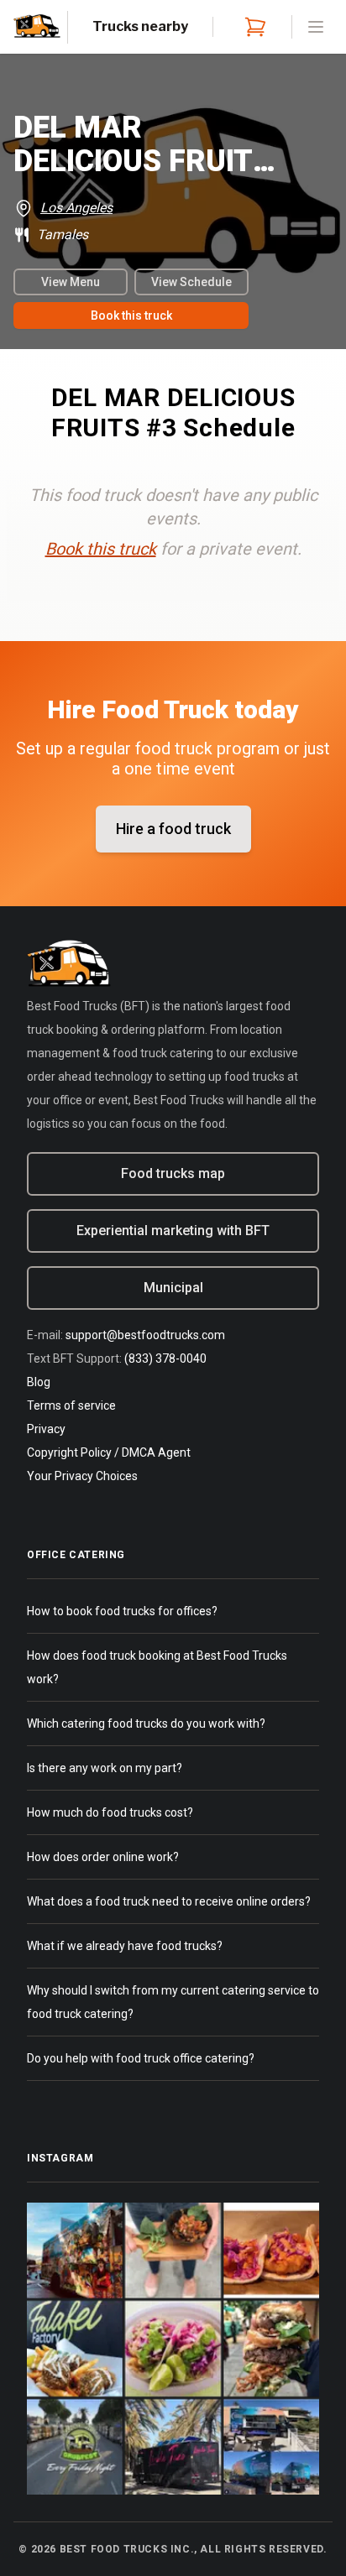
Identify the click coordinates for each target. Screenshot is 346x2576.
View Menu (71, 282)
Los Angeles (76, 208)
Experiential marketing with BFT (173, 1231)
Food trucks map (173, 1173)
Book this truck (131, 315)
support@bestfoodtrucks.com (145, 1335)
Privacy (46, 1429)
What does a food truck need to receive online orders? (169, 1901)
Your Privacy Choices (82, 1476)
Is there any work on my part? (105, 1768)
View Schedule (191, 282)
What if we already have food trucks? (125, 1946)
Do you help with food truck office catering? (141, 2058)
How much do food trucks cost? (110, 1812)
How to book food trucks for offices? (122, 1611)
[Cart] (252, 27)
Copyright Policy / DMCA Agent (109, 1452)
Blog (39, 1382)
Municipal (173, 1288)
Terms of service (71, 1405)
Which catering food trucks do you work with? (146, 1723)
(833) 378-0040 (165, 1358)
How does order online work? (103, 1857)
